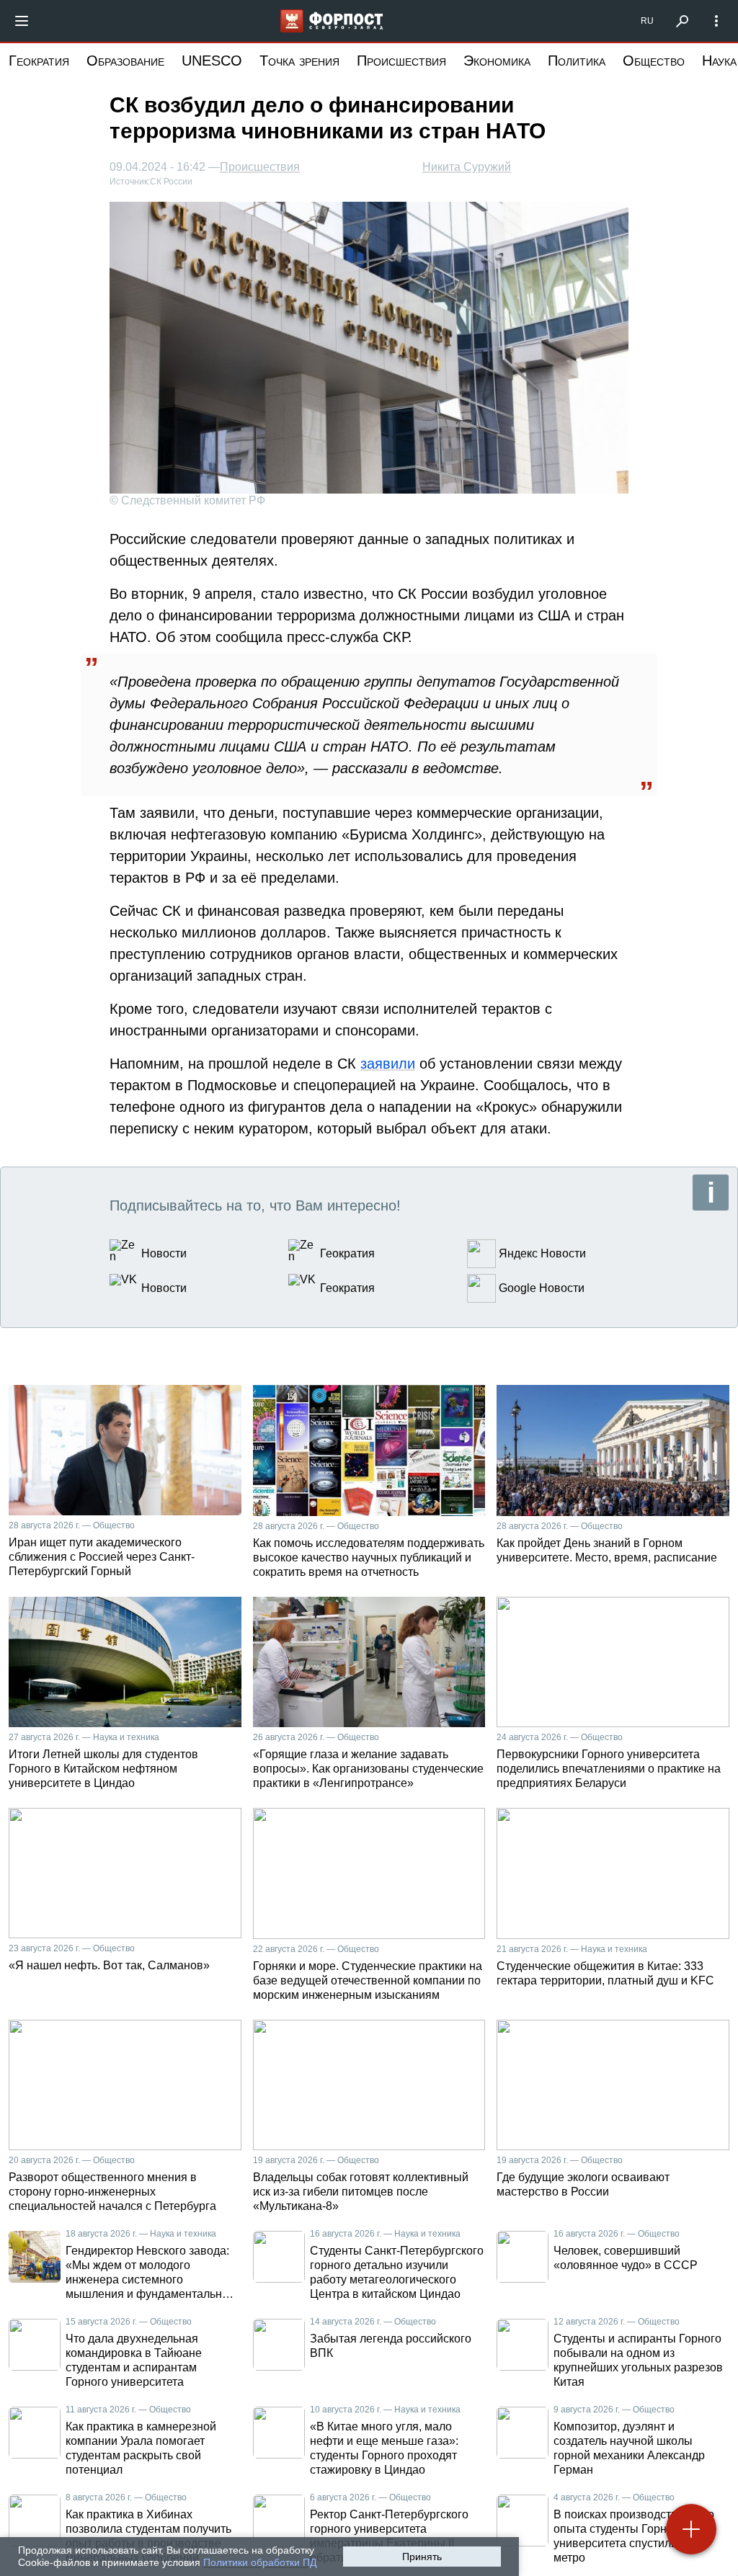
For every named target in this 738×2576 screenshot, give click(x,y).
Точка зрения (299, 61)
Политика (577, 61)
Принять (422, 2557)
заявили (388, 1064)
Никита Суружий (467, 167)
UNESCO (212, 61)
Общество (654, 61)
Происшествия (401, 61)
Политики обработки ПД (260, 2562)
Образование (125, 61)
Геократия (39, 61)
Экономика (497, 61)
